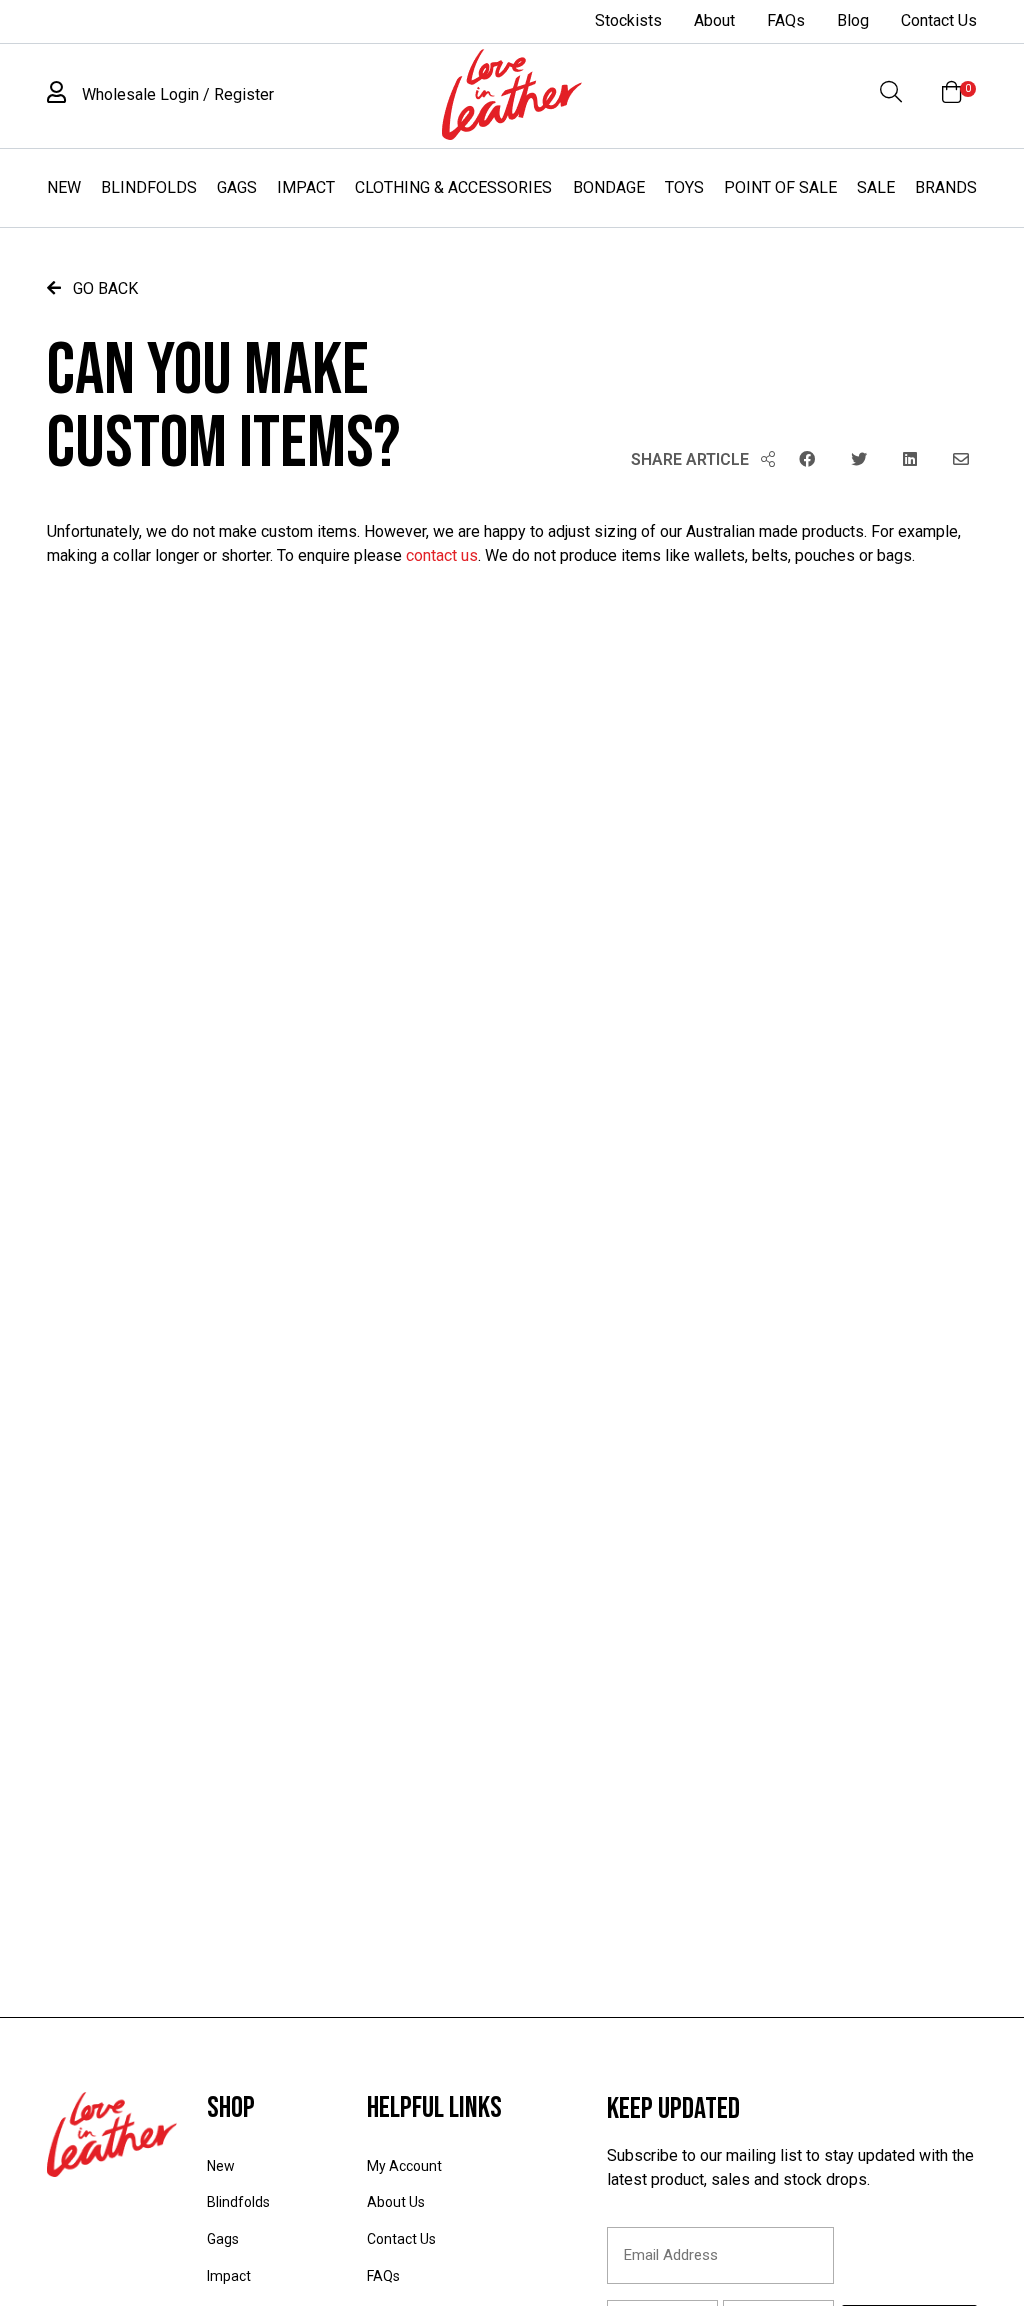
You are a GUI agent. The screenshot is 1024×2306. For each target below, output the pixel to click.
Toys (684, 187)
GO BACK (103, 288)
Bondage (609, 187)
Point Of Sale (780, 187)
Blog (853, 20)
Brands (946, 187)
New (64, 187)
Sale (876, 187)
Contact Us (939, 20)
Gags (237, 187)
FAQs (786, 20)
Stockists (628, 20)
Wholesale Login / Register (176, 94)
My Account (404, 2166)
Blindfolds (149, 187)
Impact (306, 187)
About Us (396, 2202)
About (714, 20)
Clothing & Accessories (453, 187)
